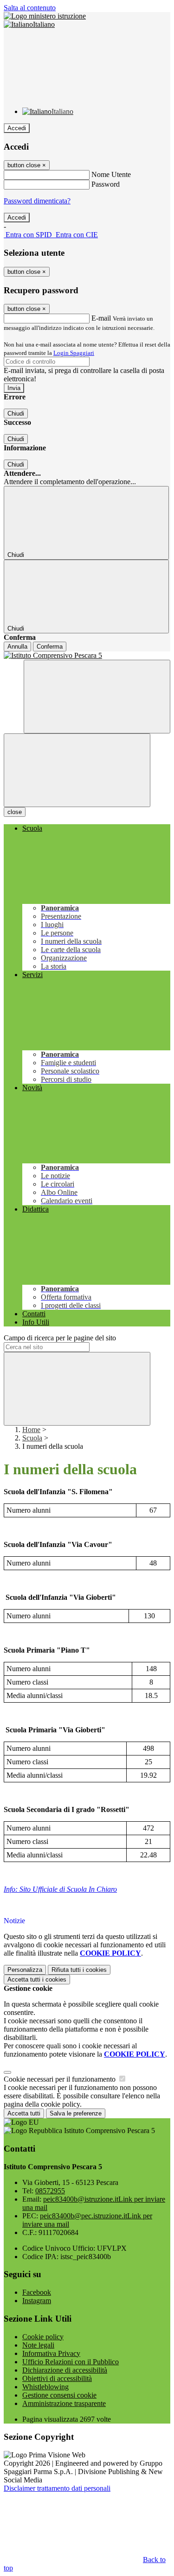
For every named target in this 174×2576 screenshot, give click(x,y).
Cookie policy (43, 2337)
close (15, 812)
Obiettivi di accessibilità (57, 2378)
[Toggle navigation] (77, 770)
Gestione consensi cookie (59, 2395)
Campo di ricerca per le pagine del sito (60, 1338)
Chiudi (16, 414)
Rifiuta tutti (79, 1970)
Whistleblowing (45, 2387)
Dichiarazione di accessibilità (65, 2370)
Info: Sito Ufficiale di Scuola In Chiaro (60, 1889)
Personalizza (25, 1970)
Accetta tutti (37, 1979)
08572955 (50, 2191)
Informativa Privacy (51, 2353)
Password (106, 184)
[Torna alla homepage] (87, 656)
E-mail (101, 318)
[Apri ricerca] (97, 697)
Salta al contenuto (30, 8)
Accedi (17, 128)
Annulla (17, 647)
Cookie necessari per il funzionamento (61, 2079)
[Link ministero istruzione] (45, 16)
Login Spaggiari (74, 353)
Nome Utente (111, 174)
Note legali (38, 2345)
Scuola (32, 1438)
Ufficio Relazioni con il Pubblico (71, 2362)
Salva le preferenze (76, 2113)
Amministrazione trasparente (64, 2403)
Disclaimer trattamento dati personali (57, 2488)
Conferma (50, 647)
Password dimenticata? (37, 201)
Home (31, 1430)
